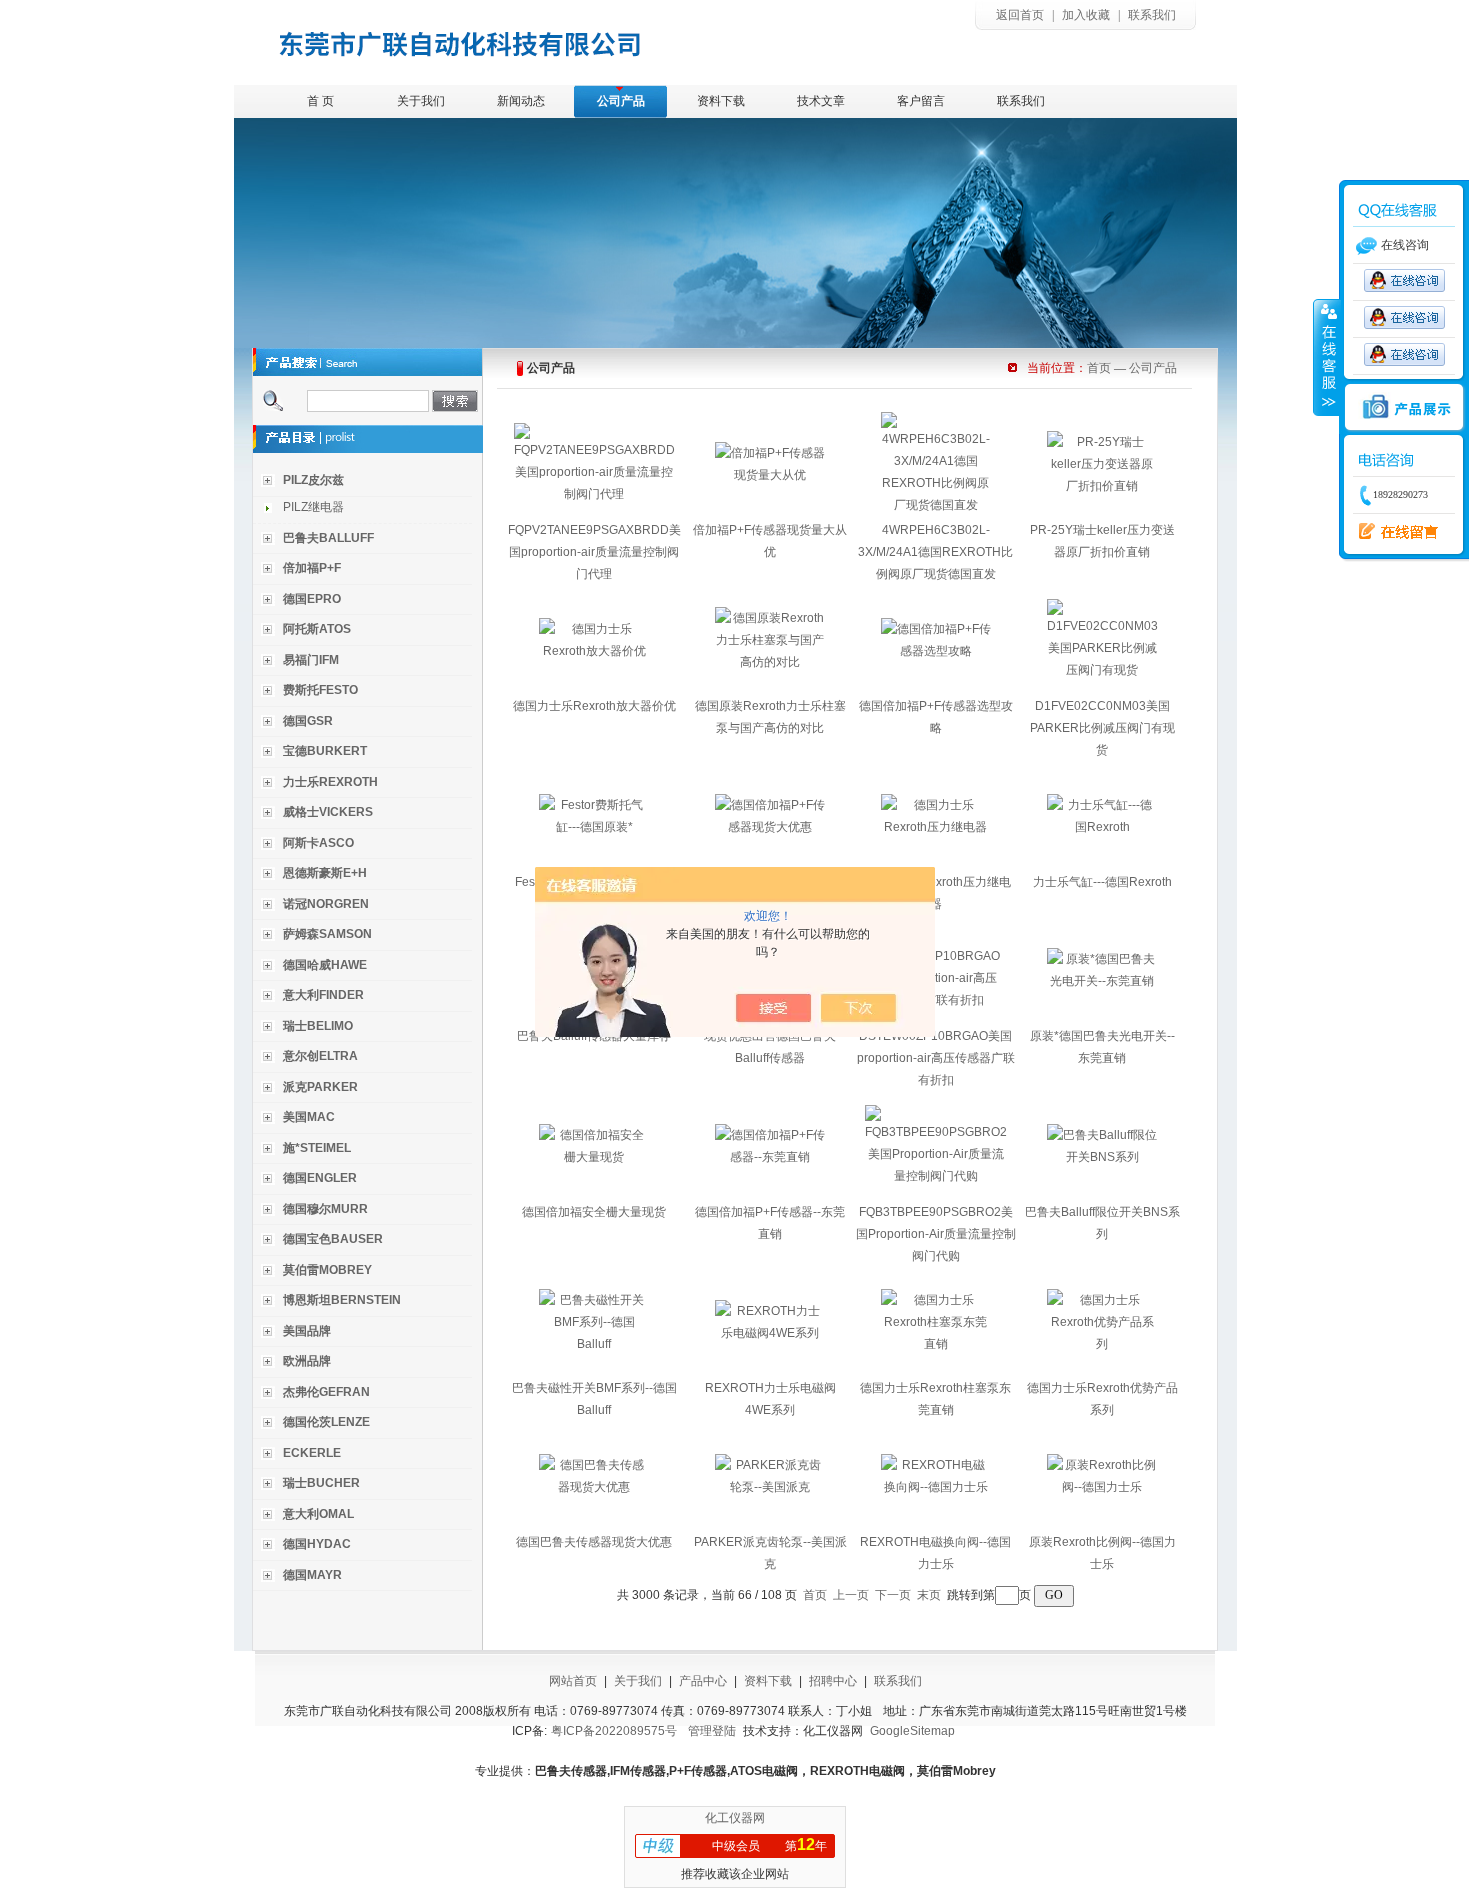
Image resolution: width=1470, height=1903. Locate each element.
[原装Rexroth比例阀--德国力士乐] (1102, 1487)
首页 (1099, 368)
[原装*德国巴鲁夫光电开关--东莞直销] (1102, 981)
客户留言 (921, 101)
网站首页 (573, 1681)
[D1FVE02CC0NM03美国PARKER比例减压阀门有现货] (1102, 670)
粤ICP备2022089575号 (614, 1731)
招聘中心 (833, 1681)
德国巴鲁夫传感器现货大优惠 (594, 1542)
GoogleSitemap (912, 1731)
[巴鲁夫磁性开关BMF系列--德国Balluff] (594, 1344)
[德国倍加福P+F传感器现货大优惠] (770, 827)
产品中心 (703, 1681)
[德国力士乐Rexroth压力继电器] (936, 827)
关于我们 (421, 101)
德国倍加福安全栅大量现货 (594, 1212)
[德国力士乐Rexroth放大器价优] (594, 651)
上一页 (851, 1595)
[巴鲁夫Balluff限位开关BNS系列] (1102, 1157)
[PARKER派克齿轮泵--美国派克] (770, 1487)
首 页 (320, 101)
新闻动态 (521, 101)
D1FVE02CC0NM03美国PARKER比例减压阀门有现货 (1102, 728)
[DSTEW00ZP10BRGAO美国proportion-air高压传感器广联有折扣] (935, 1000)
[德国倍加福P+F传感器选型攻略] (936, 651)
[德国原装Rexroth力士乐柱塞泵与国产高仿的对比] (770, 662)
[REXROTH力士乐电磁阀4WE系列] (770, 1333)
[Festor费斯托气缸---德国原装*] (594, 827)
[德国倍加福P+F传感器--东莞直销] (770, 1157)
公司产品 (621, 101)
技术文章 (821, 101)
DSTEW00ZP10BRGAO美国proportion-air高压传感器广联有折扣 (936, 1058)
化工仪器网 (735, 1818)
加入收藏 (1086, 15)
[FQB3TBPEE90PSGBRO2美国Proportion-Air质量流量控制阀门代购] (936, 1176)
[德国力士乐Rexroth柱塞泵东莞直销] (936, 1344)
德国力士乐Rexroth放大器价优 (594, 706)
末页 (929, 1595)
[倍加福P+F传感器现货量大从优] (770, 475)
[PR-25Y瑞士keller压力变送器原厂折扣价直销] (1102, 486)
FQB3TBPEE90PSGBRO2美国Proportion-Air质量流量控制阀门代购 (936, 1234)
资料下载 (721, 101)
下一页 (893, 1595)
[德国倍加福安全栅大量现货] (594, 1157)
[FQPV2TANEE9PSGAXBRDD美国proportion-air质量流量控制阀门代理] (594, 494)
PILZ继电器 (313, 507)
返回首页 (1020, 15)
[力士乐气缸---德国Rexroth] (1102, 827)
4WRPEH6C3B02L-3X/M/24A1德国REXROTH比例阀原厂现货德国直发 (935, 552)
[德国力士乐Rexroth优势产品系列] (1102, 1344)
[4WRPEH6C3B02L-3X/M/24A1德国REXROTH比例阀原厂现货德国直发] (936, 505)
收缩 (1327, 357)
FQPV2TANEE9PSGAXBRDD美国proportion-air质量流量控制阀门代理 (594, 552)
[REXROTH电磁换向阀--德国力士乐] (936, 1487)
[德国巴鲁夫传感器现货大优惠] (594, 1487)
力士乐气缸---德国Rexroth (1102, 882)
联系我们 (1152, 15)
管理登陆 (712, 1731)
